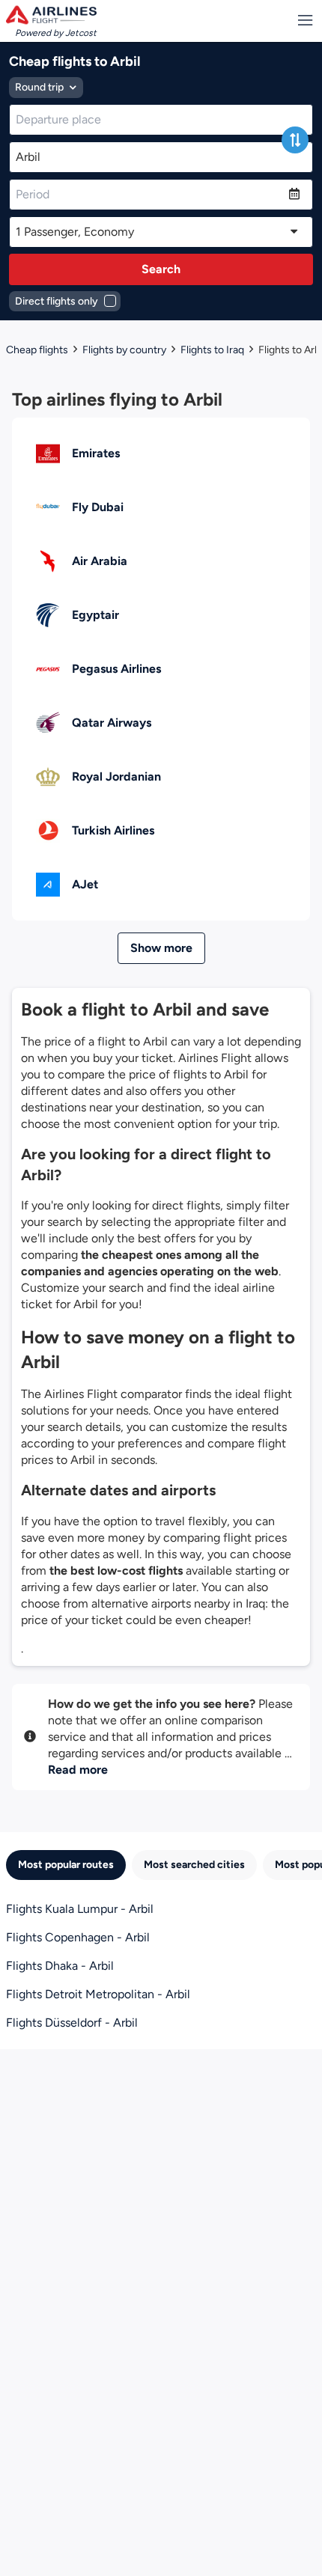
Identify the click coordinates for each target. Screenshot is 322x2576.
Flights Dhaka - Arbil (60, 1966)
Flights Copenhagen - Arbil (78, 1937)
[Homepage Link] (51, 15)
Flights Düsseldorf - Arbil (72, 2023)
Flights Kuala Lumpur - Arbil (80, 1909)
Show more (161, 948)
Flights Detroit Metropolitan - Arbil (98, 1994)
